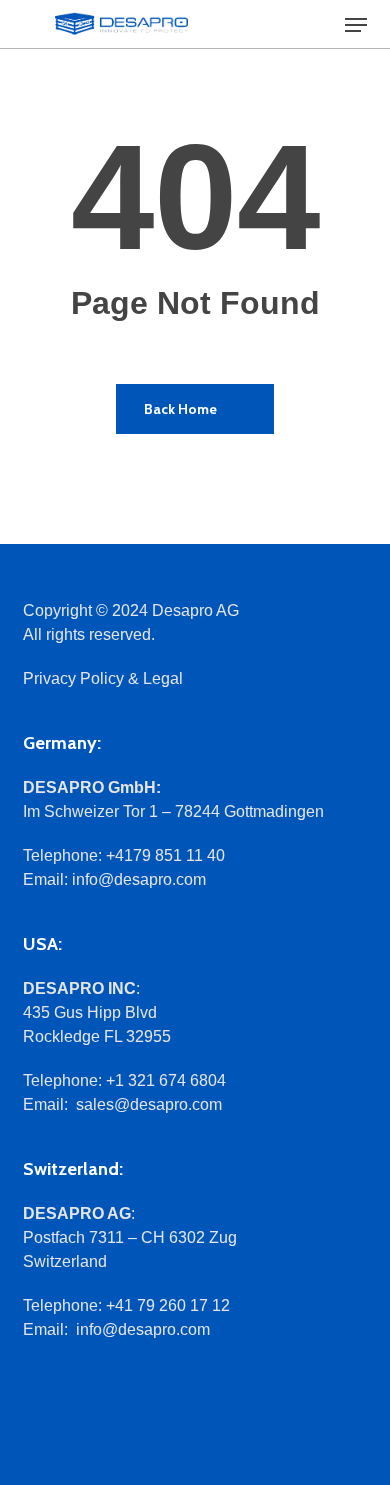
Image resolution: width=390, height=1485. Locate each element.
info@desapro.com (139, 879)
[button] (356, 25)
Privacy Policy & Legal (103, 678)
